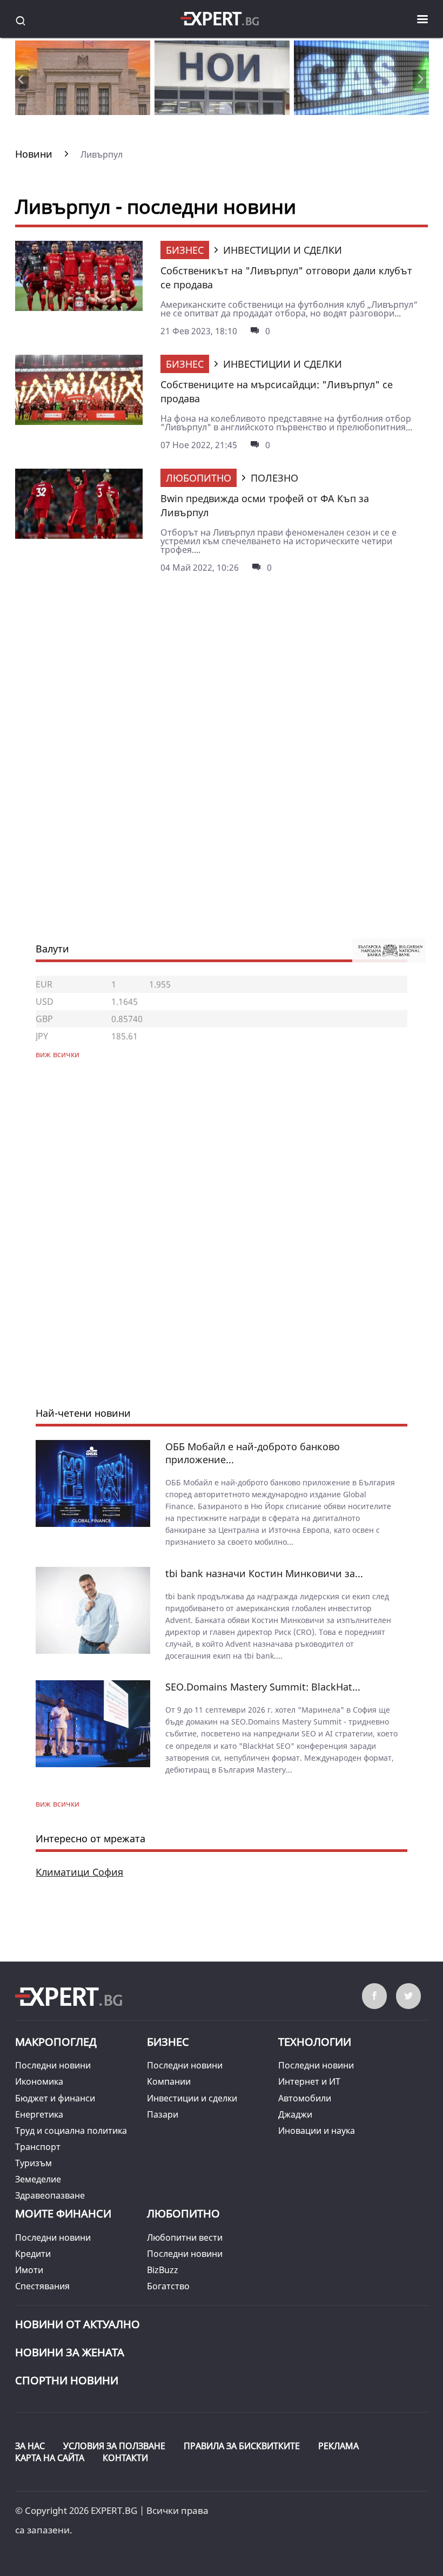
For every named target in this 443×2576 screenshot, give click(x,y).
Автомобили (305, 2098)
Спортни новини (67, 2380)
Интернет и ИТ (309, 2081)
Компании (169, 2081)
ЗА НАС (30, 2446)
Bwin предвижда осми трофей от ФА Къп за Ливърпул (265, 505)
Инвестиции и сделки (192, 2098)
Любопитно (199, 478)
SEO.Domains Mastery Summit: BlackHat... (263, 1687)
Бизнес (185, 250)
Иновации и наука (317, 2131)
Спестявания (42, 2286)
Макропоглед (56, 2042)
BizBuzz (163, 2270)
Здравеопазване (50, 2195)
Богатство (168, 2286)
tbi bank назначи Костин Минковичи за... (264, 1573)
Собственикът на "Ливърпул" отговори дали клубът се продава (286, 278)
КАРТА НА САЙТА (50, 2458)
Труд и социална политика (71, 2131)
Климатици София (79, 1872)
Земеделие (38, 2179)
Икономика (39, 2081)
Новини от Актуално (78, 2324)
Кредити (33, 2254)
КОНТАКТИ (125, 2458)
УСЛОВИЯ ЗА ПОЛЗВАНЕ (114, 2446)
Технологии (315, 2042)
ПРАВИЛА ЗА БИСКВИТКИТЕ (242, 2446)
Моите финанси (63, 2213)
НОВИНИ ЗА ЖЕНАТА (70, 2352)
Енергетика (39, 2114)
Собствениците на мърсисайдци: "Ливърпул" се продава (277, 391)
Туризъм (33, 2163)
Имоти (29, 2270)
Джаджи (295, 2114)
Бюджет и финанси (55, 2098)
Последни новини (53, 2065)
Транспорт (38, 2147)
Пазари (163, 2114)
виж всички (58, 1804)
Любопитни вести (185, 2237)
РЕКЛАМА (338, 2446)
